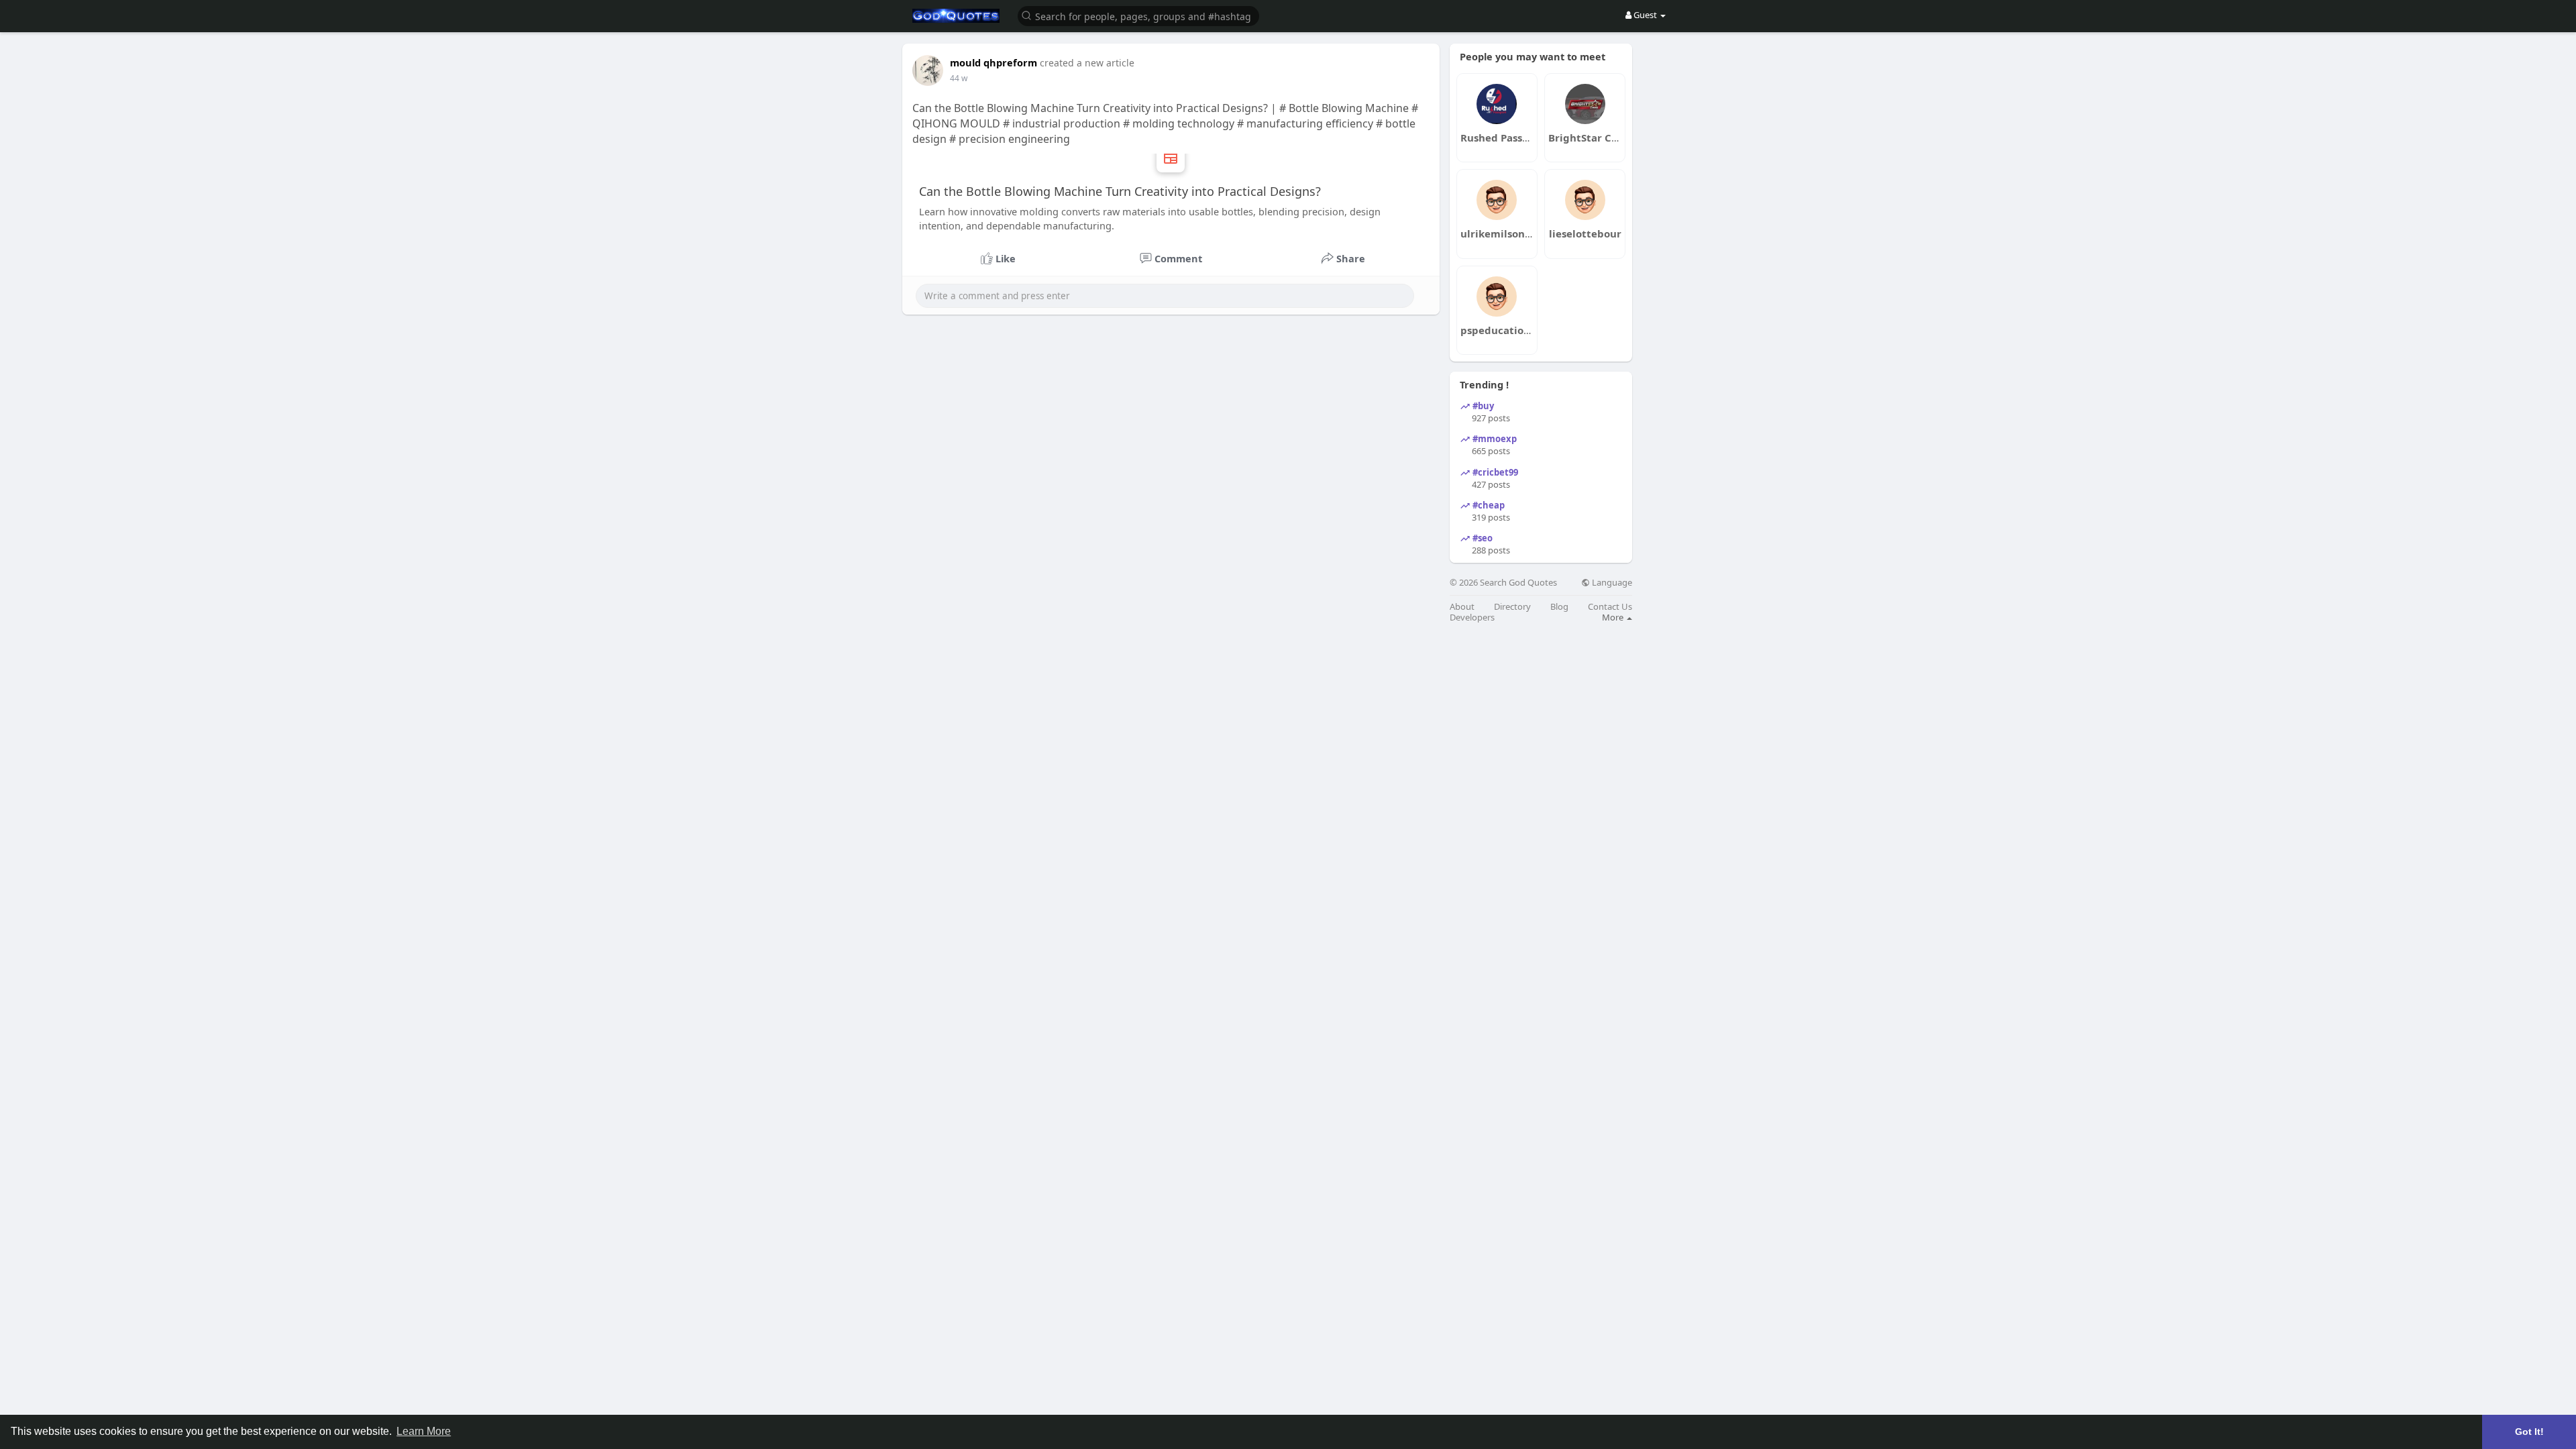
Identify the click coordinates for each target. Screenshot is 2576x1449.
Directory (1512, 607)
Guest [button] (1645, 15)
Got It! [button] (2529, 1432)
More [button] (1614, 617)
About (1462, 607)
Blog (1559, 607)
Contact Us (1610, 607)
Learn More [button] (424, 1431)
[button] (1138, 15)
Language (1611, 583)
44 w (959, 78)
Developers (1472, 618)
